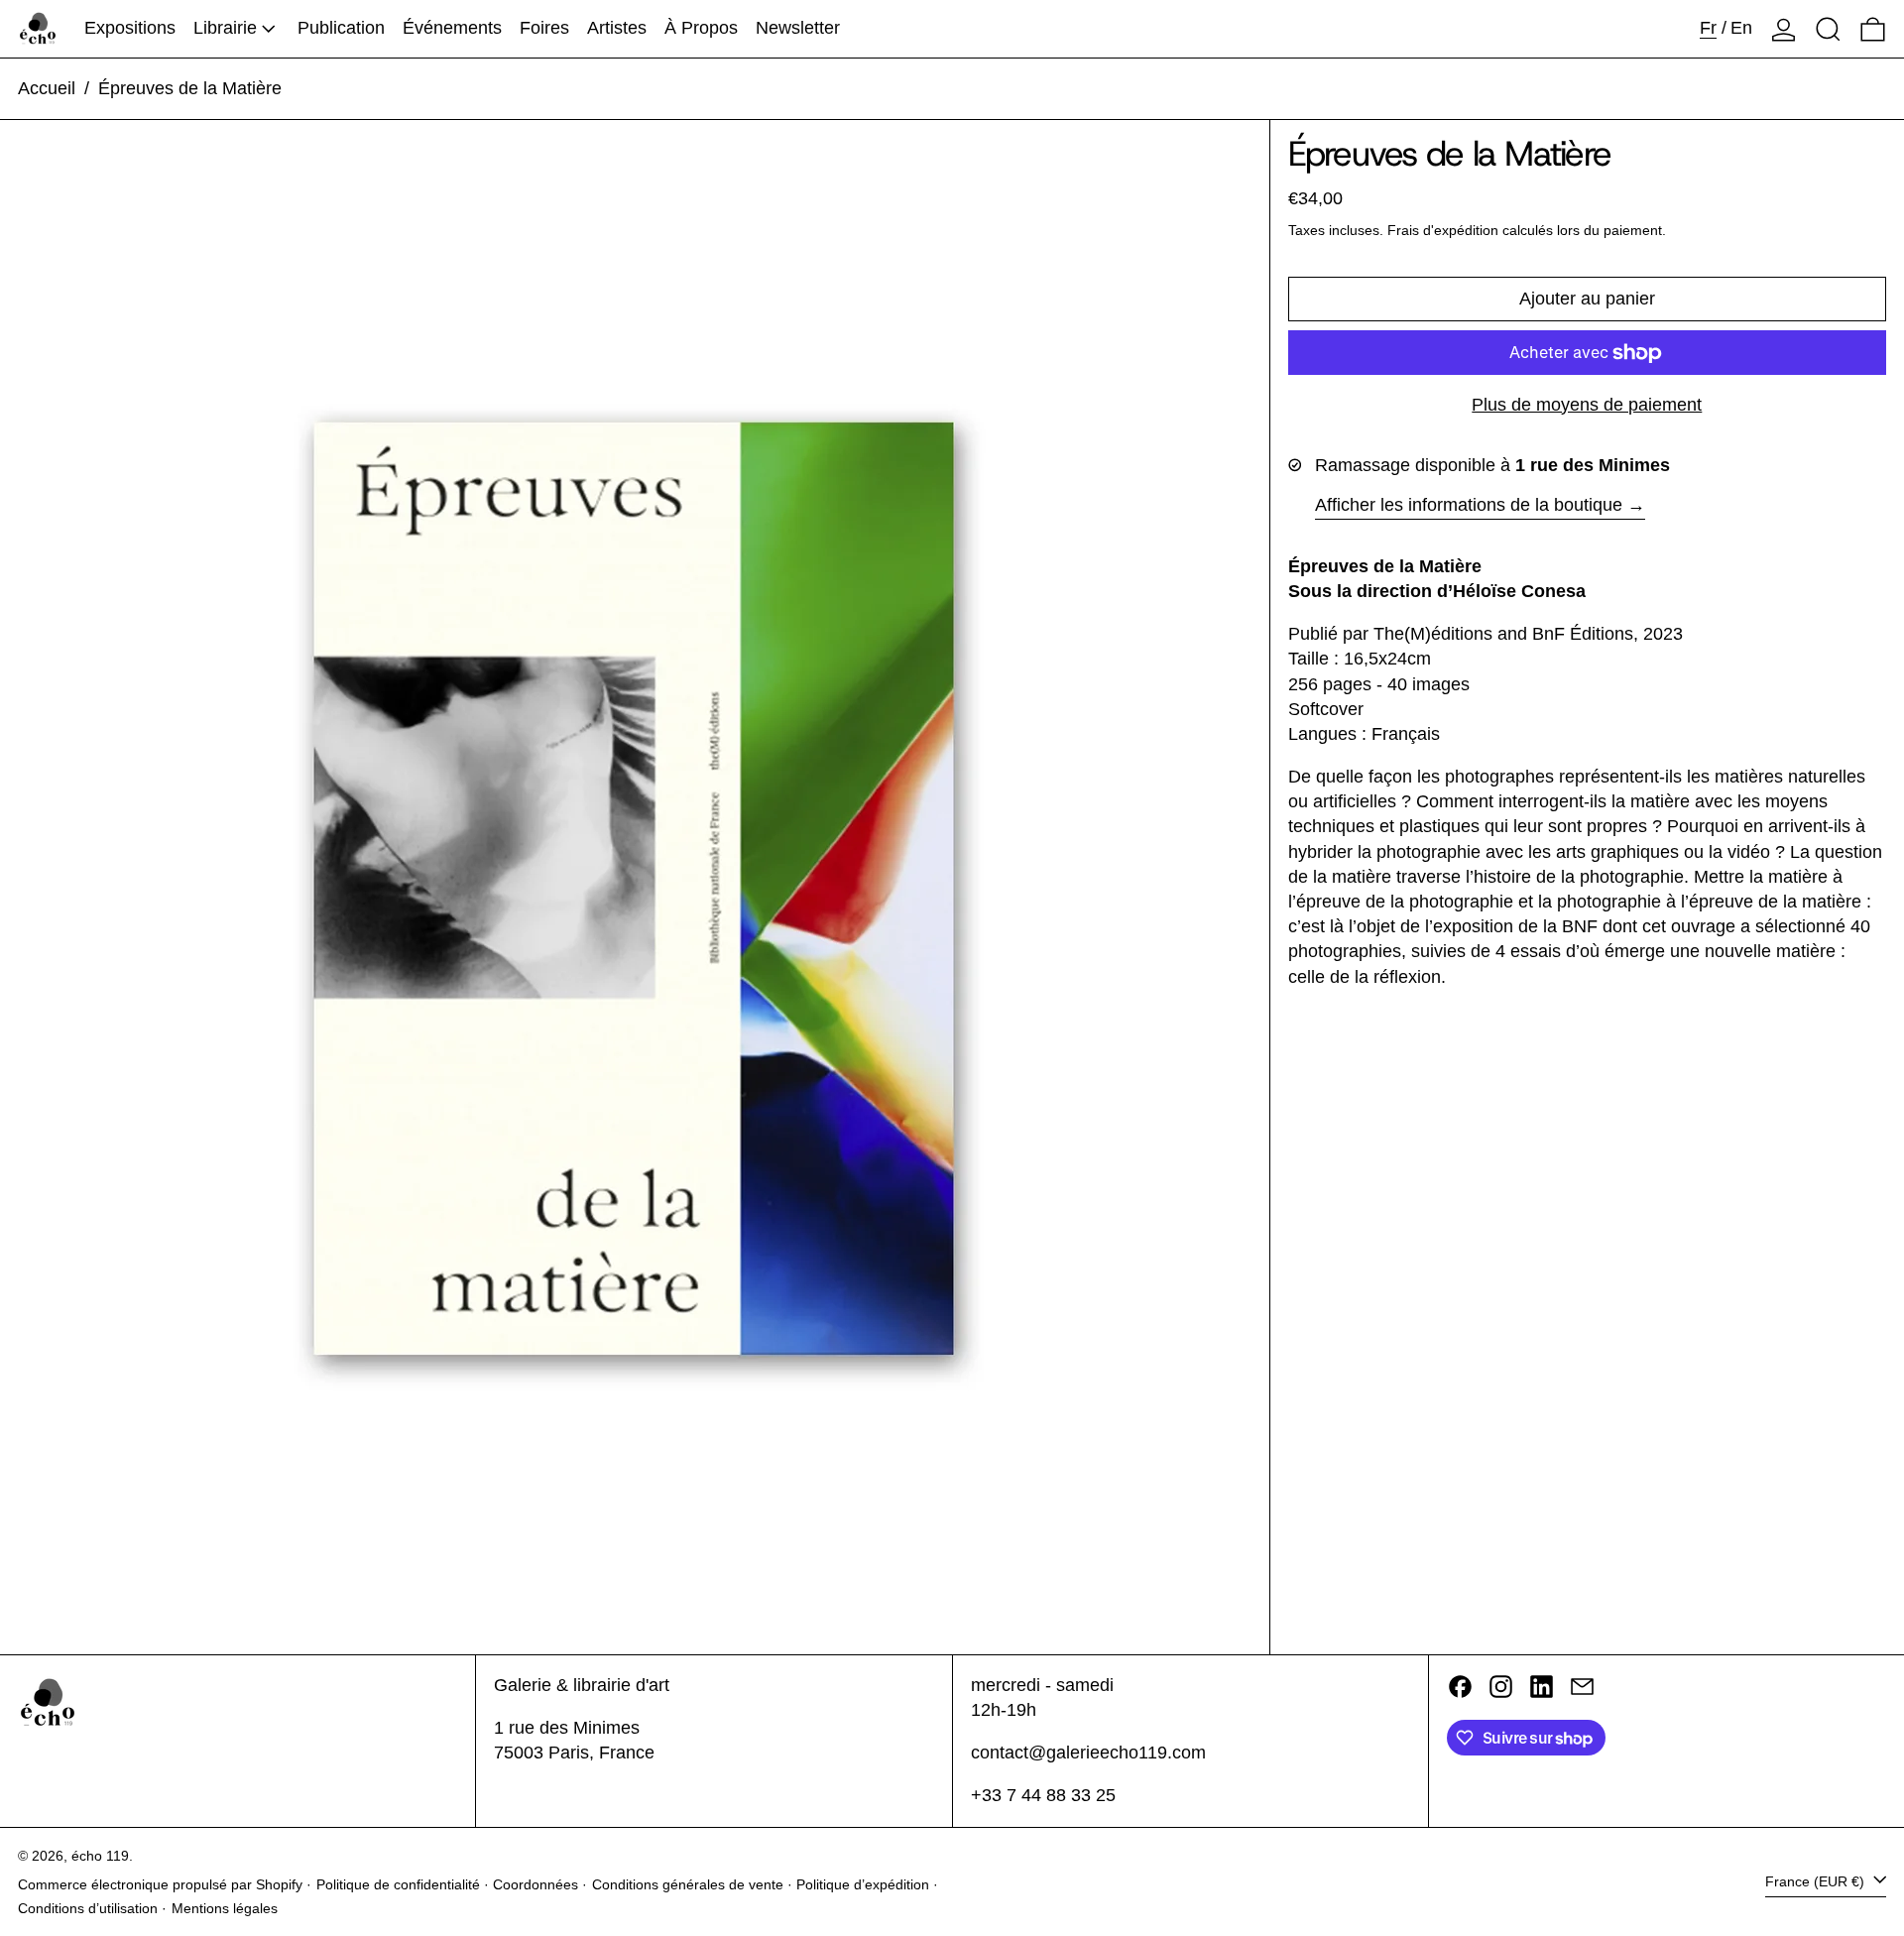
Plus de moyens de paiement (1587, 406)
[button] (1828, 29)
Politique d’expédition (863, 1884)
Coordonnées (535, 1884)
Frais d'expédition (1443, 231)
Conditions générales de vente (688, 1884)
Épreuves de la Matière (190, 88)
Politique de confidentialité (398, 1884)
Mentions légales (225, 1908)
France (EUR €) (1817, 1881)
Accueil (47, 88)
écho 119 (100, 1856)
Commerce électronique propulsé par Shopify (160, 1884)
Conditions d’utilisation (88, 1908)
